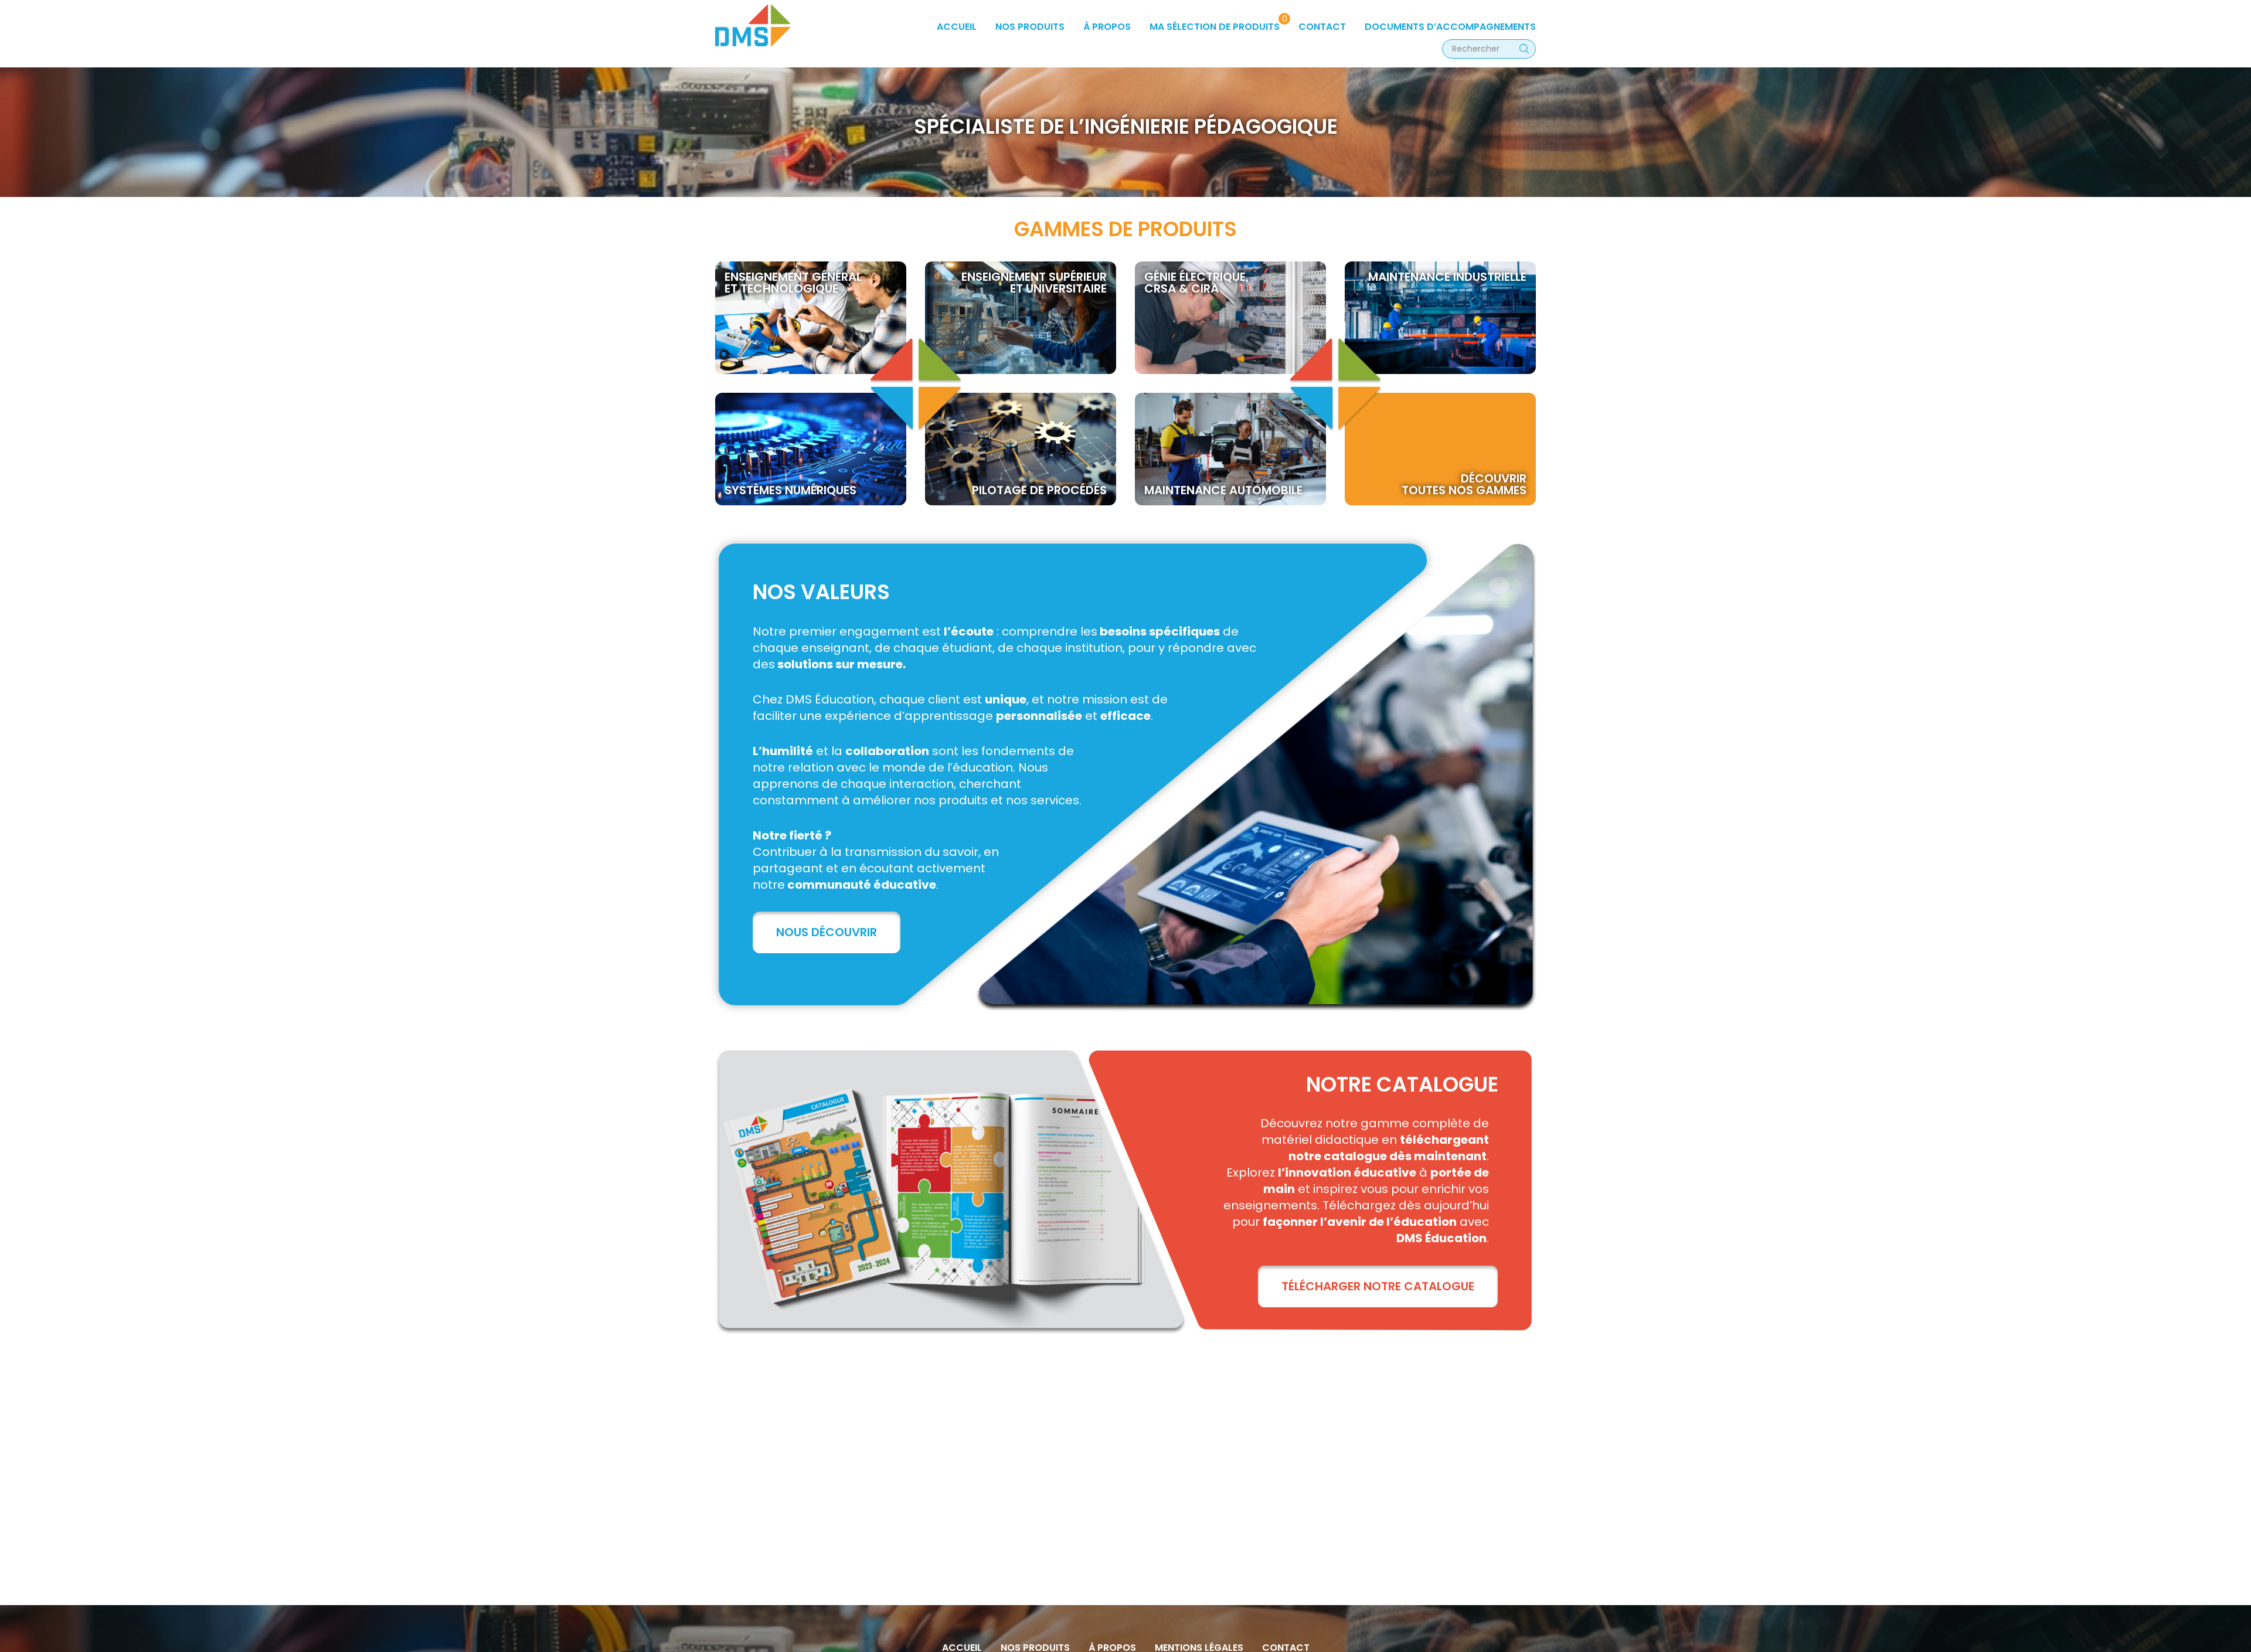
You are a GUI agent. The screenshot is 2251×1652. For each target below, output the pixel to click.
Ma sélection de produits (1215, 27)
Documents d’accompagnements (1450, 27)
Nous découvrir (827, 932)
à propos (1107, 27)
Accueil (957, 27)
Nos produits (1030, 27)
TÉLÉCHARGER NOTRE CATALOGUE (1378, 1286)
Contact (1322, 27)
